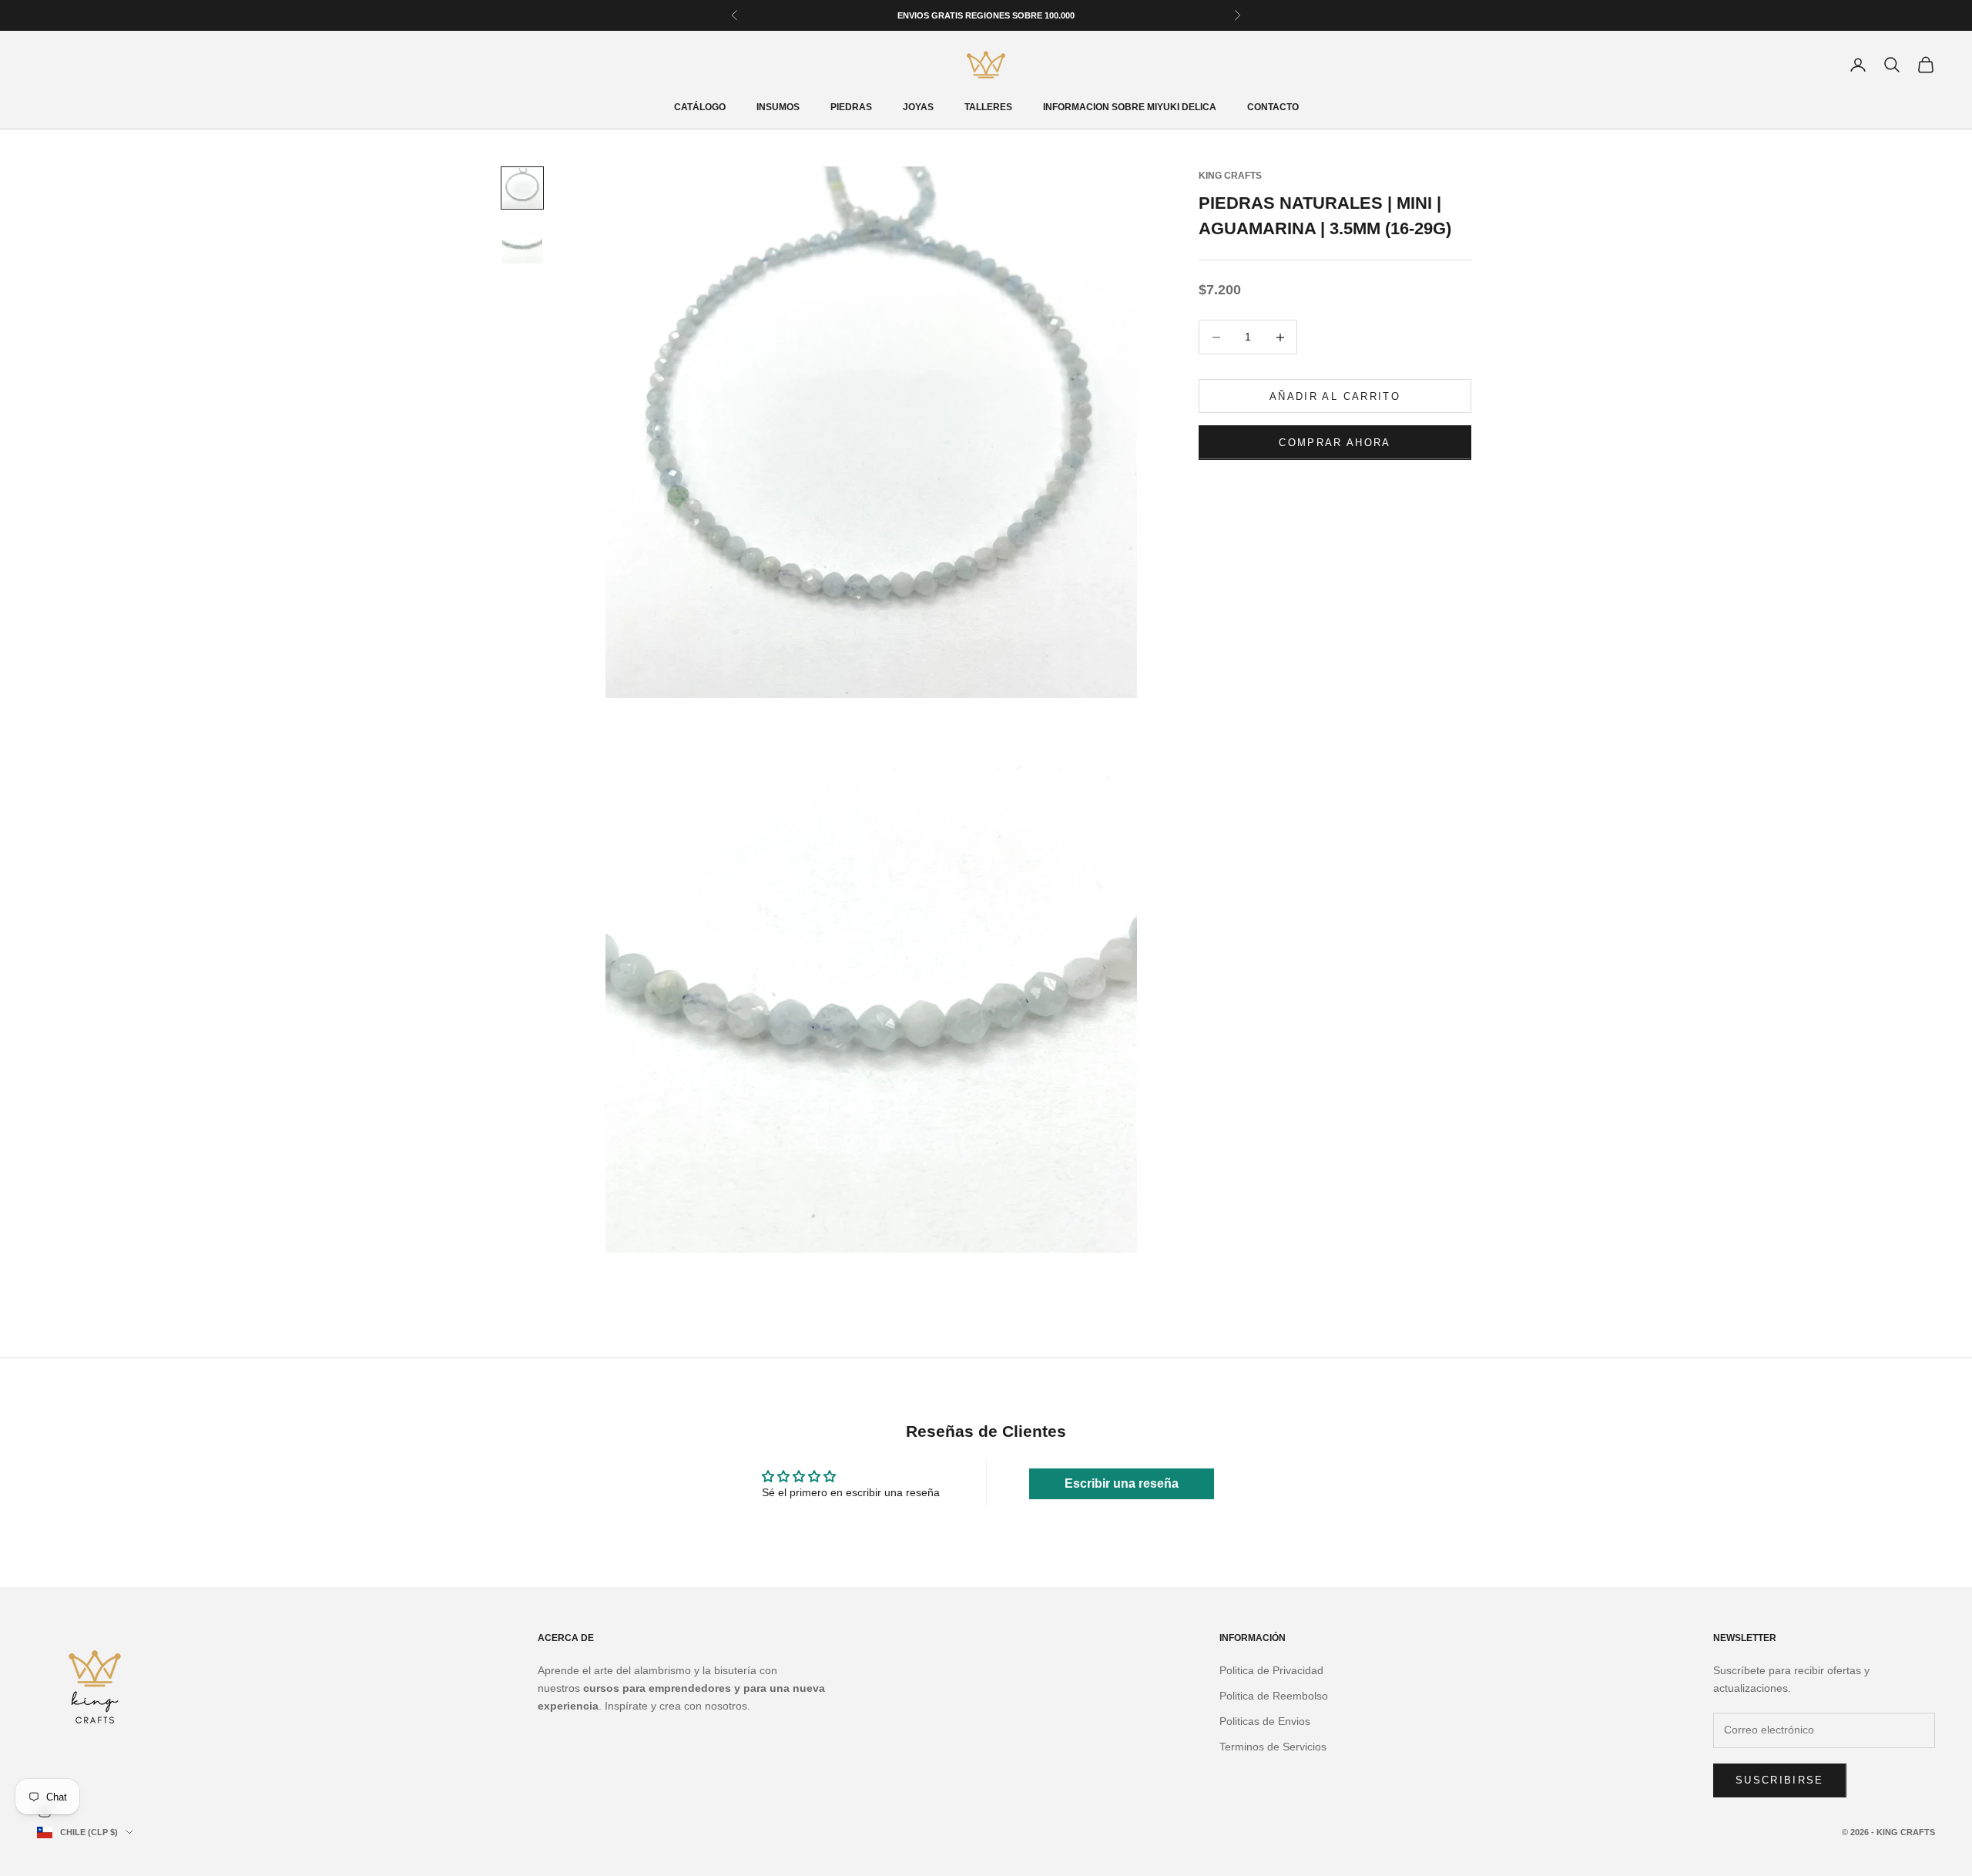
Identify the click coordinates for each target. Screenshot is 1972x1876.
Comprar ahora (1335, 443)
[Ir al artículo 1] (522, 188)
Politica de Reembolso (1274, 1696)
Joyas (918, 107)
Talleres (988, 107)
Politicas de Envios (1265, 1721)
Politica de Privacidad (1271, 1670)
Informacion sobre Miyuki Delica (1130, 107)
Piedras (851, 107)
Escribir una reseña (1122, 1483)
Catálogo (700, 107)
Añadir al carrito (1335, 396)
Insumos (778, 107)
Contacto (1273, 107)
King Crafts (1230, 176)
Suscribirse (1780, 1780)
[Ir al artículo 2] (522, 243)
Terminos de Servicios (1273, 1747)
